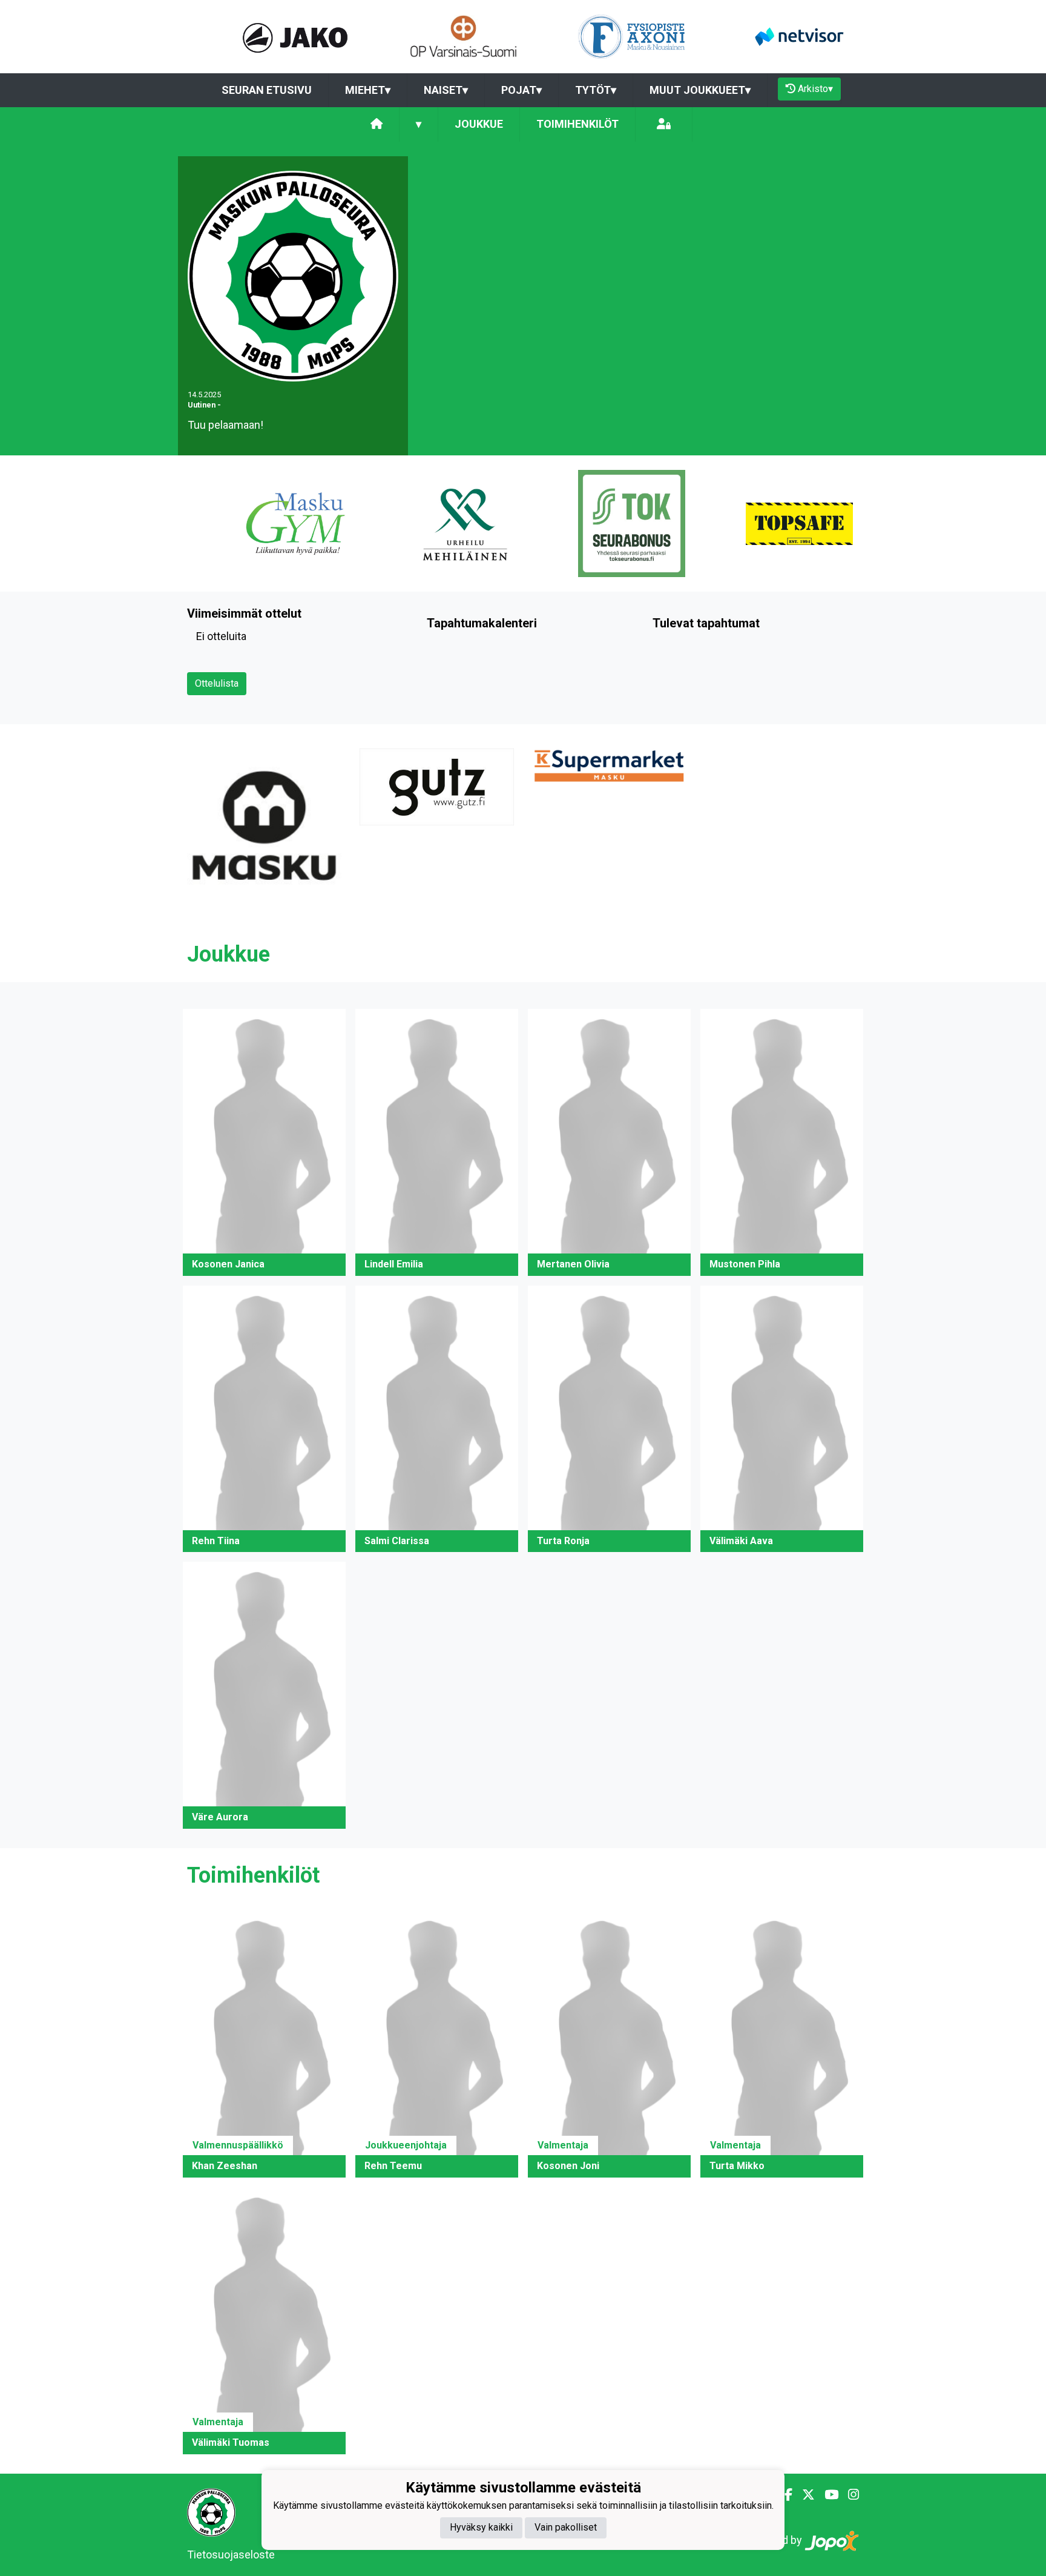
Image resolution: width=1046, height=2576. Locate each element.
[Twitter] (804, 2495)
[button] (264, 1142)
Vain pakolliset (566, 2528)
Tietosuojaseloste (231, 2555)
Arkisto (815, 89)
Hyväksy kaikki (481, 2528)
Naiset (446, 90)
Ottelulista (217, 683)
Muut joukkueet (700, 90)
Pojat (521, 90)
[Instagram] (849, 2495)
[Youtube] (827, 2495)
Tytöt (596, 90)
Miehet (368, 90)
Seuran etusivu (267, 90)
